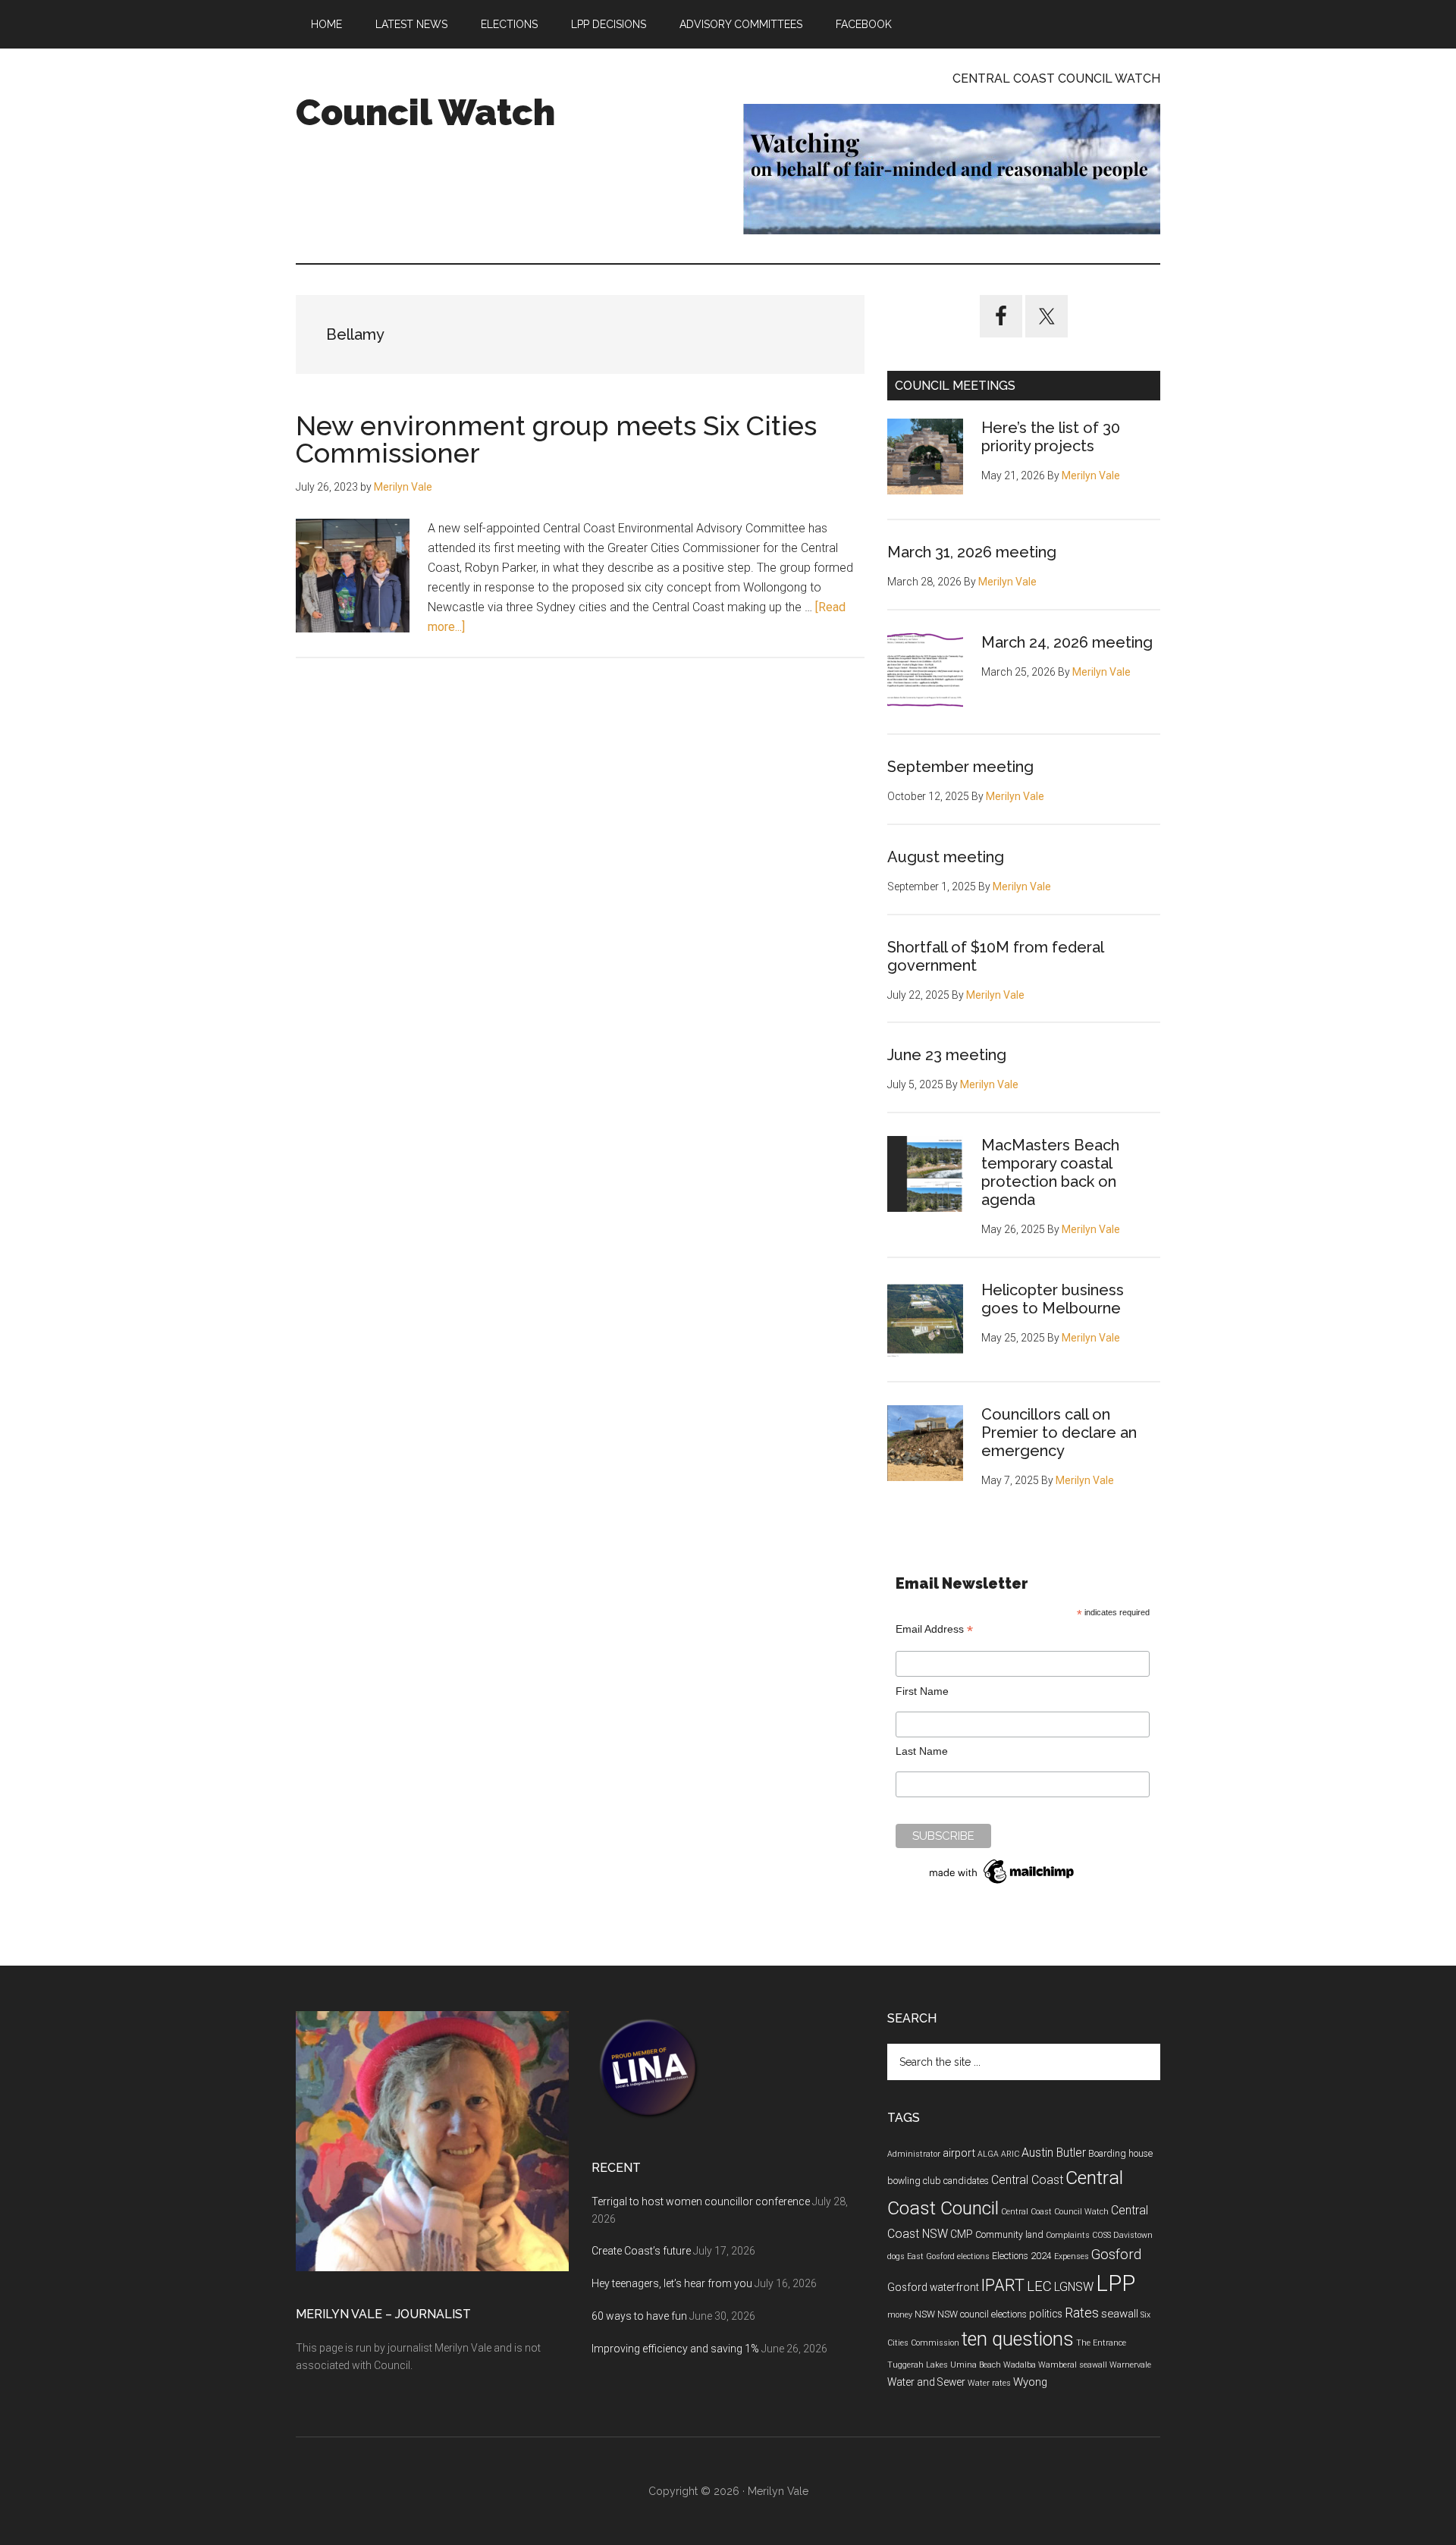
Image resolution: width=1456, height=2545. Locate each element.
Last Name (922, 1751)
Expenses (1072, 2256)
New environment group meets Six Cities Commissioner (556, 439)
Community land (1009, 2235)
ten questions (1018, 2339)
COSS (1101, 2235)
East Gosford (931, 2256)
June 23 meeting (947, 1055)
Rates (1082, 2313)
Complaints (1068, 2235)
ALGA (988, 2154)
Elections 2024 (1022, 2256)
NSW (925, 2314)
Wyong (1030, 2382)
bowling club (914, 2181)
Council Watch (425, 112)
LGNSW (1074, 2287)
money (900, 2315)
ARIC (1010, 2154)
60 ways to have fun (639, 2316)
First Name (922, 1691)
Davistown (1133, 2235)
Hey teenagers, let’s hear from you (672, 2283)
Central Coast (1027, 2180)
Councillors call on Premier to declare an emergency (1059, 1433)
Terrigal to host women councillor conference (701, 2201)
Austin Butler (1054, 2153)
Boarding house (1120, 2154)
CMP (962, 2234)
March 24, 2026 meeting (1067, 642)
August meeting (946, 857)
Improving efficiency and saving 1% (675, 2349)
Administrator (914, 2154)
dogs (896, 2256)
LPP (1116, 2283)
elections (973, 2256)
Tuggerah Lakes (918, 2365)
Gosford (1116, 2255)
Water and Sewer (926, 2382)
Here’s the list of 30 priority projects (1051, 437)
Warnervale (1130, 2365)
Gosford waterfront (933, 2287)
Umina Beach (976, 2365)
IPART (1003, 2285)
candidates (966, 2181)
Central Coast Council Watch (1055, 2212)
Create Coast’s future (641, 2251)
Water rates (989, 2383)
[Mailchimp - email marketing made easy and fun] (1003, 1884)
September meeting (960, 767)
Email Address (934, 1629)
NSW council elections (982, 2314)
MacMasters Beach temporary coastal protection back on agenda (1050, 1172)
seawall (1120, 2314)
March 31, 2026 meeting (972, 552)
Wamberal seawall (1073, 2365)
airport (959, 2153)
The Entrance (1101, 2343)
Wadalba (1020, 2365)
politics (1046, 2314)
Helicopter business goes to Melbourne (1053, 1299)
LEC (1039, 2286)
